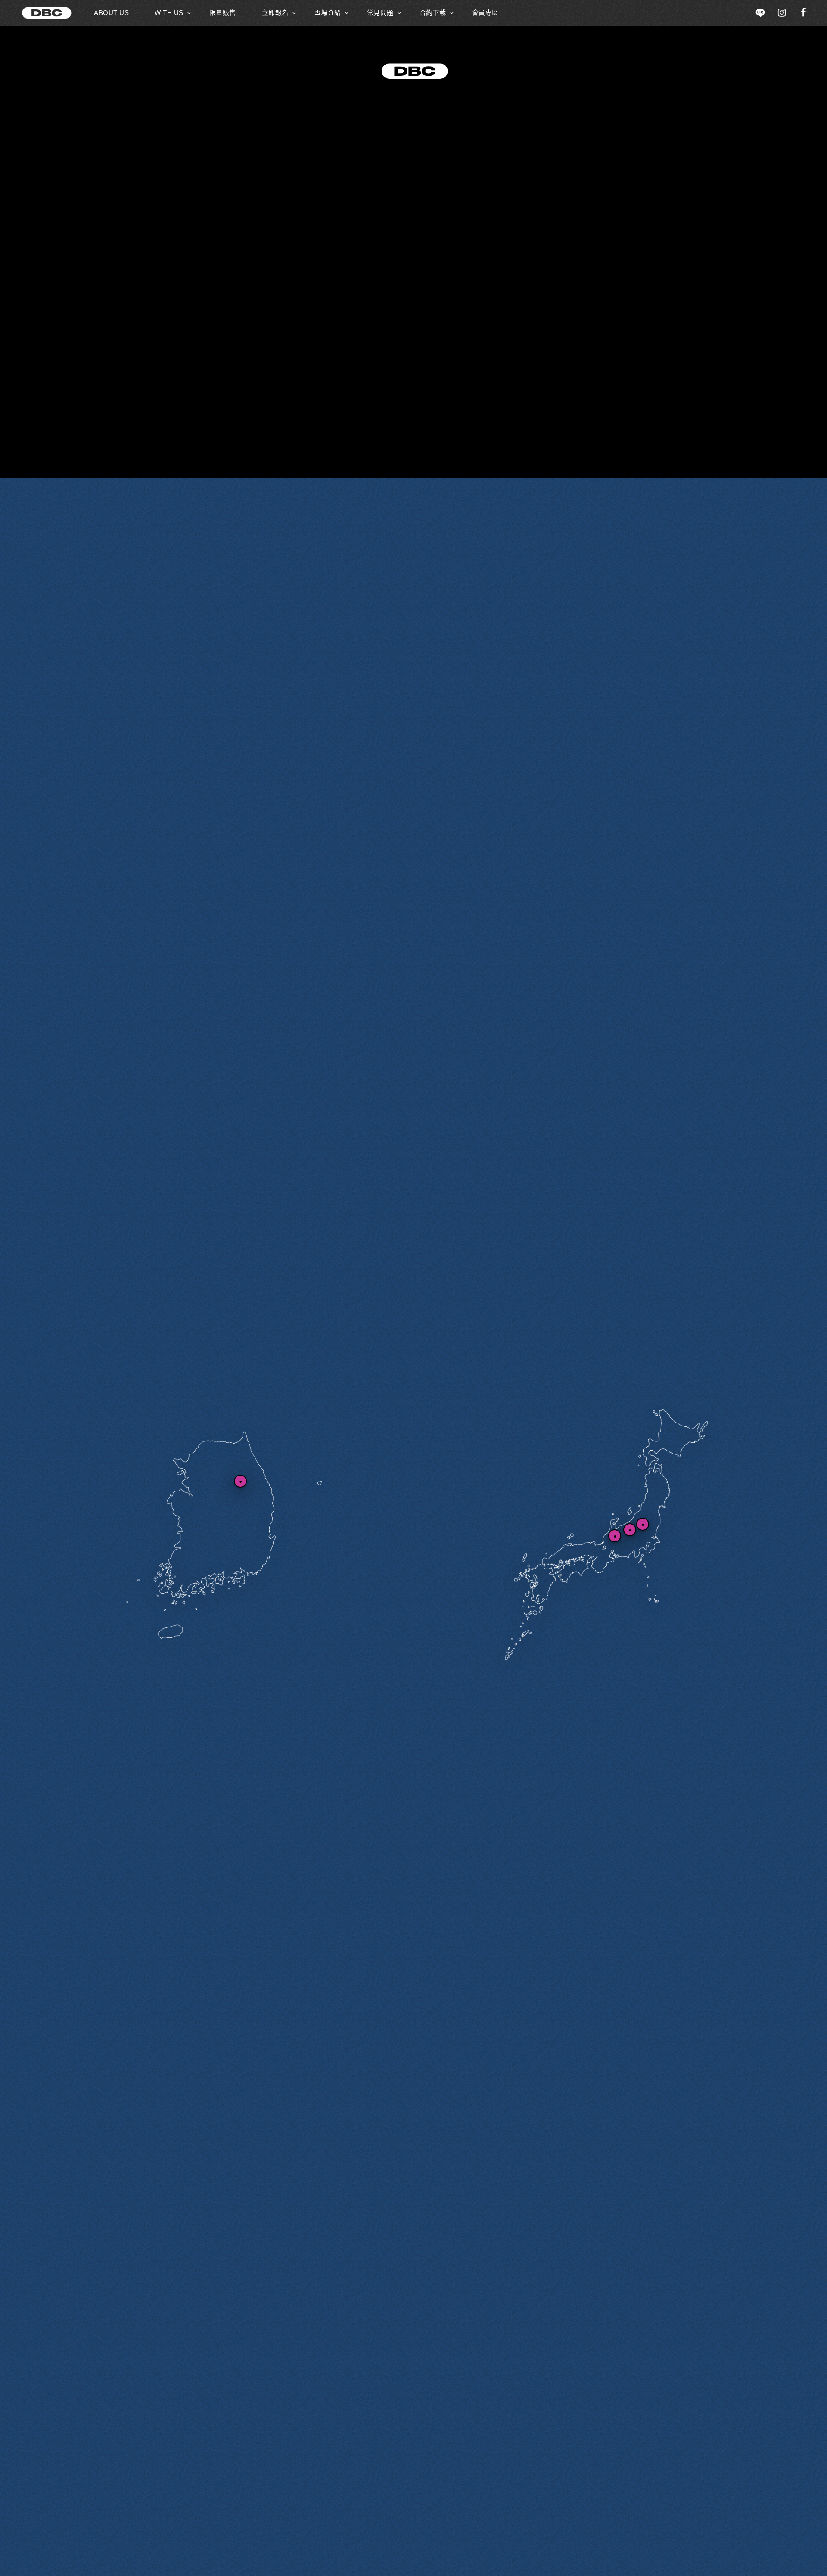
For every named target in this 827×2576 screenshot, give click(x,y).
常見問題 (380, 13)
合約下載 (433, 13)
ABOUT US (111, 13)
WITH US (169, 13)
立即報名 (275, 13)
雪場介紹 (328, 13)
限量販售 (223, 13)
